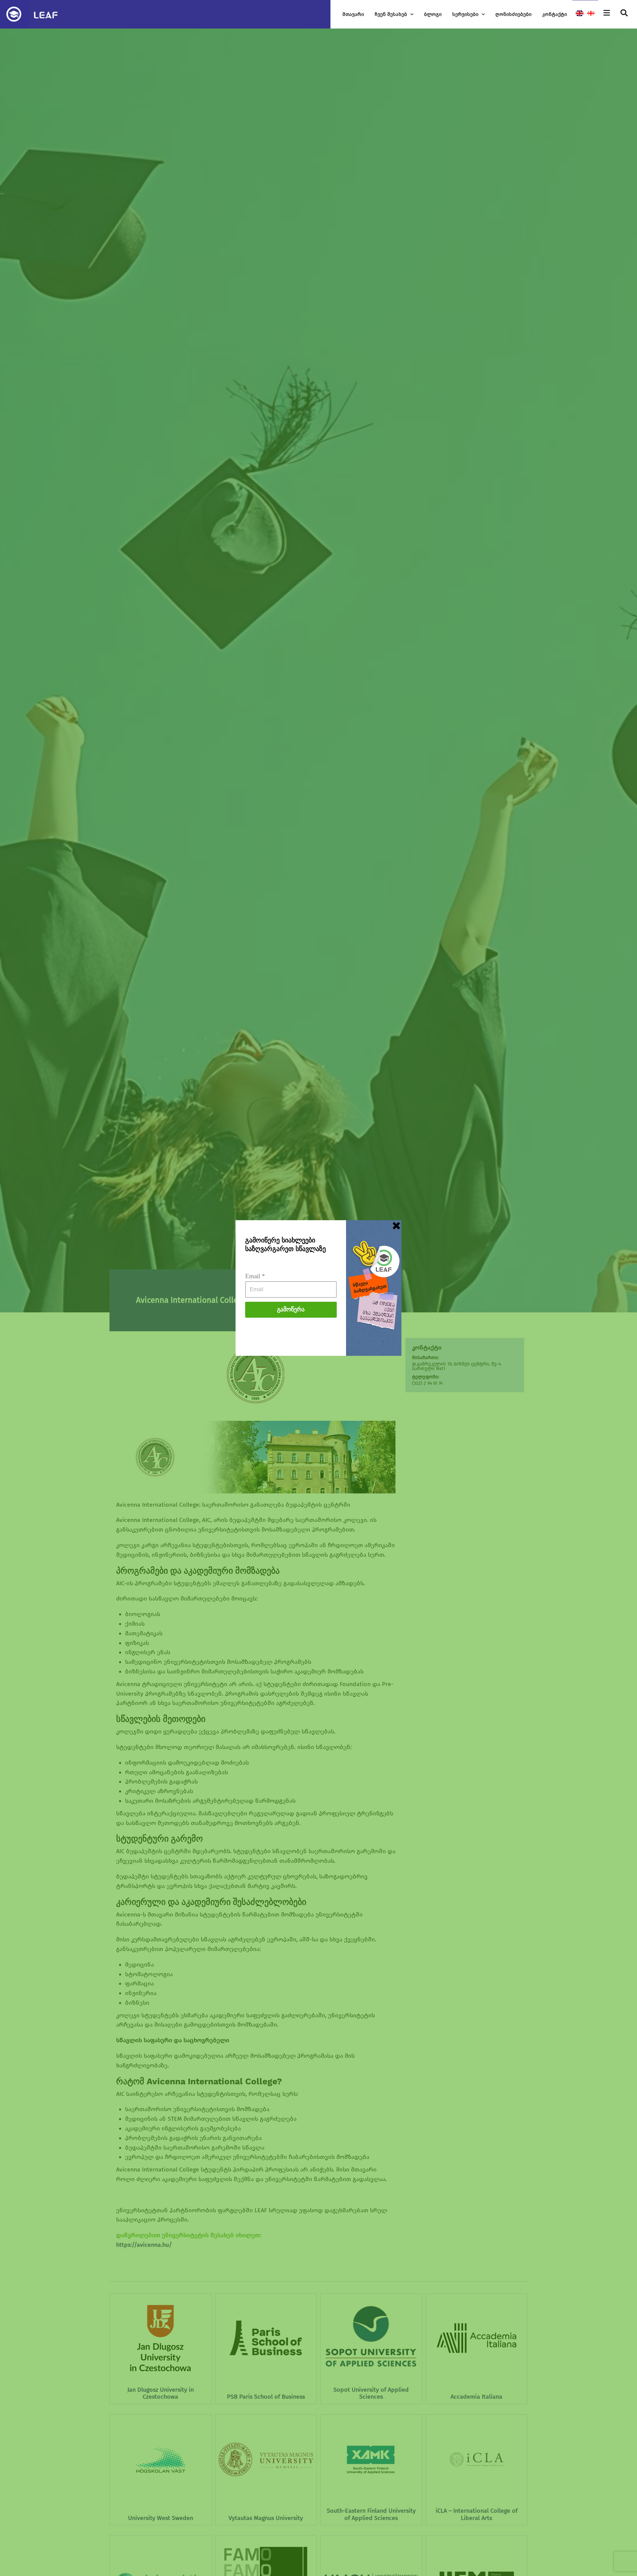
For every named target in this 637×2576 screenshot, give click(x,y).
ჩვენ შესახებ (391, 14)
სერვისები (465, 14)
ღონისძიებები (513, 14)
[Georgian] (591, 14)
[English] (580, 14)
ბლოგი (433, 14)
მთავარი (353, 14)
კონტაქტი (555, 14)
